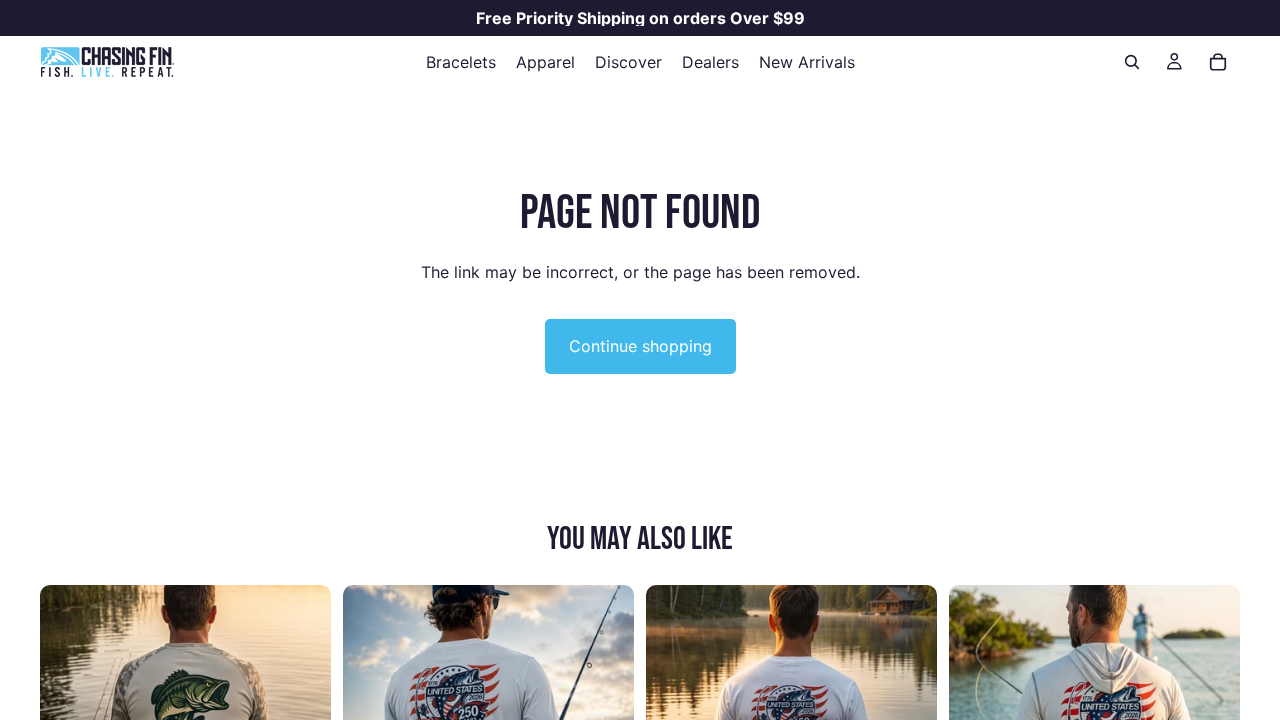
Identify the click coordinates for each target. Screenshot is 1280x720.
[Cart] (1218, 62)
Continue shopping (640, 346)
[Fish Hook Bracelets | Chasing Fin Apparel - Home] (107, 62)
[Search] (1132, 62)
